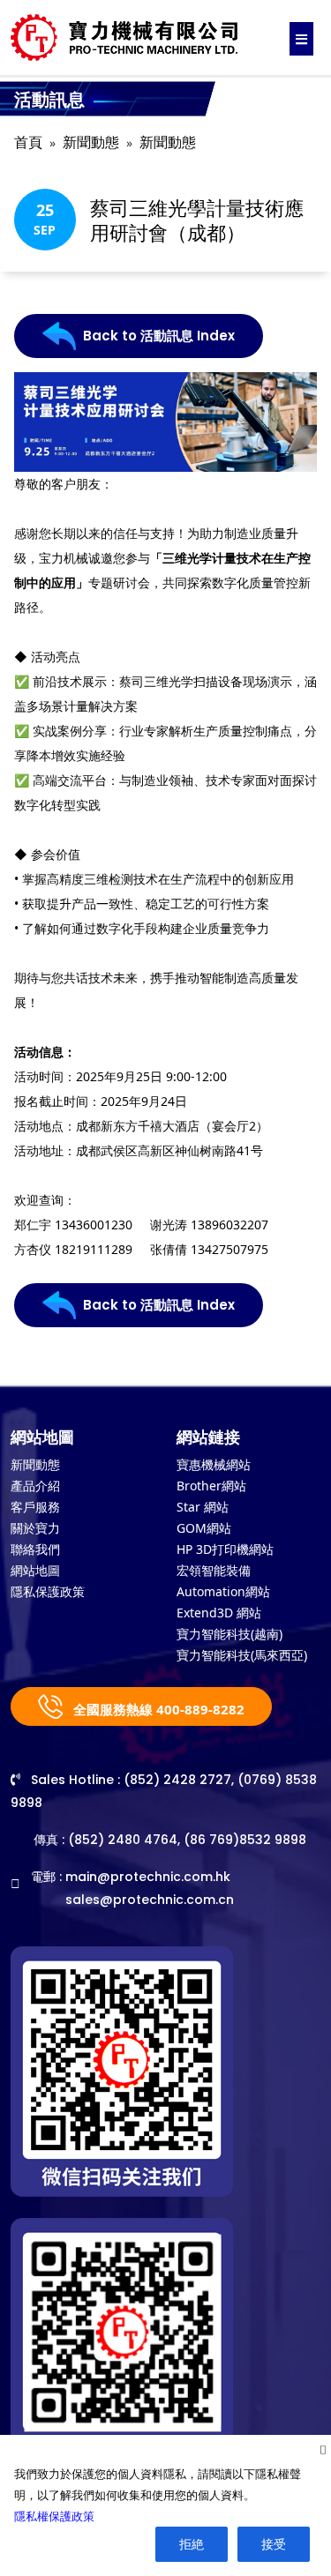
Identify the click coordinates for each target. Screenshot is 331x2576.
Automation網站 (223, 1591)
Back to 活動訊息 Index (159, 336)
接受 (274, 2544)
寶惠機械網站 (214, 1464)
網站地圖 (35, 1570)
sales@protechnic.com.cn (150, 1900)
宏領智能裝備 (214, 1570)
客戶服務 (35, 1507)
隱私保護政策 (48, 1591)
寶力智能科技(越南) (229, 1634)
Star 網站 (203, 1507)
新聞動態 (91, 142)
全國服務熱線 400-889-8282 (157, 1709)
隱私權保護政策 (54, 2516)
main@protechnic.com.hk (148, 1877)
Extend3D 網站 (219, 1613)
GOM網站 (204, 1528)
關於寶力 (35, 1528)
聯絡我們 (35, 1549)
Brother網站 (211, 1486)
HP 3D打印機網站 (225, 1549)
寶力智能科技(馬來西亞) (242, 1655)
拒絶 (192, 2544)
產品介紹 (35, 1486)
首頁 (28, 142)
